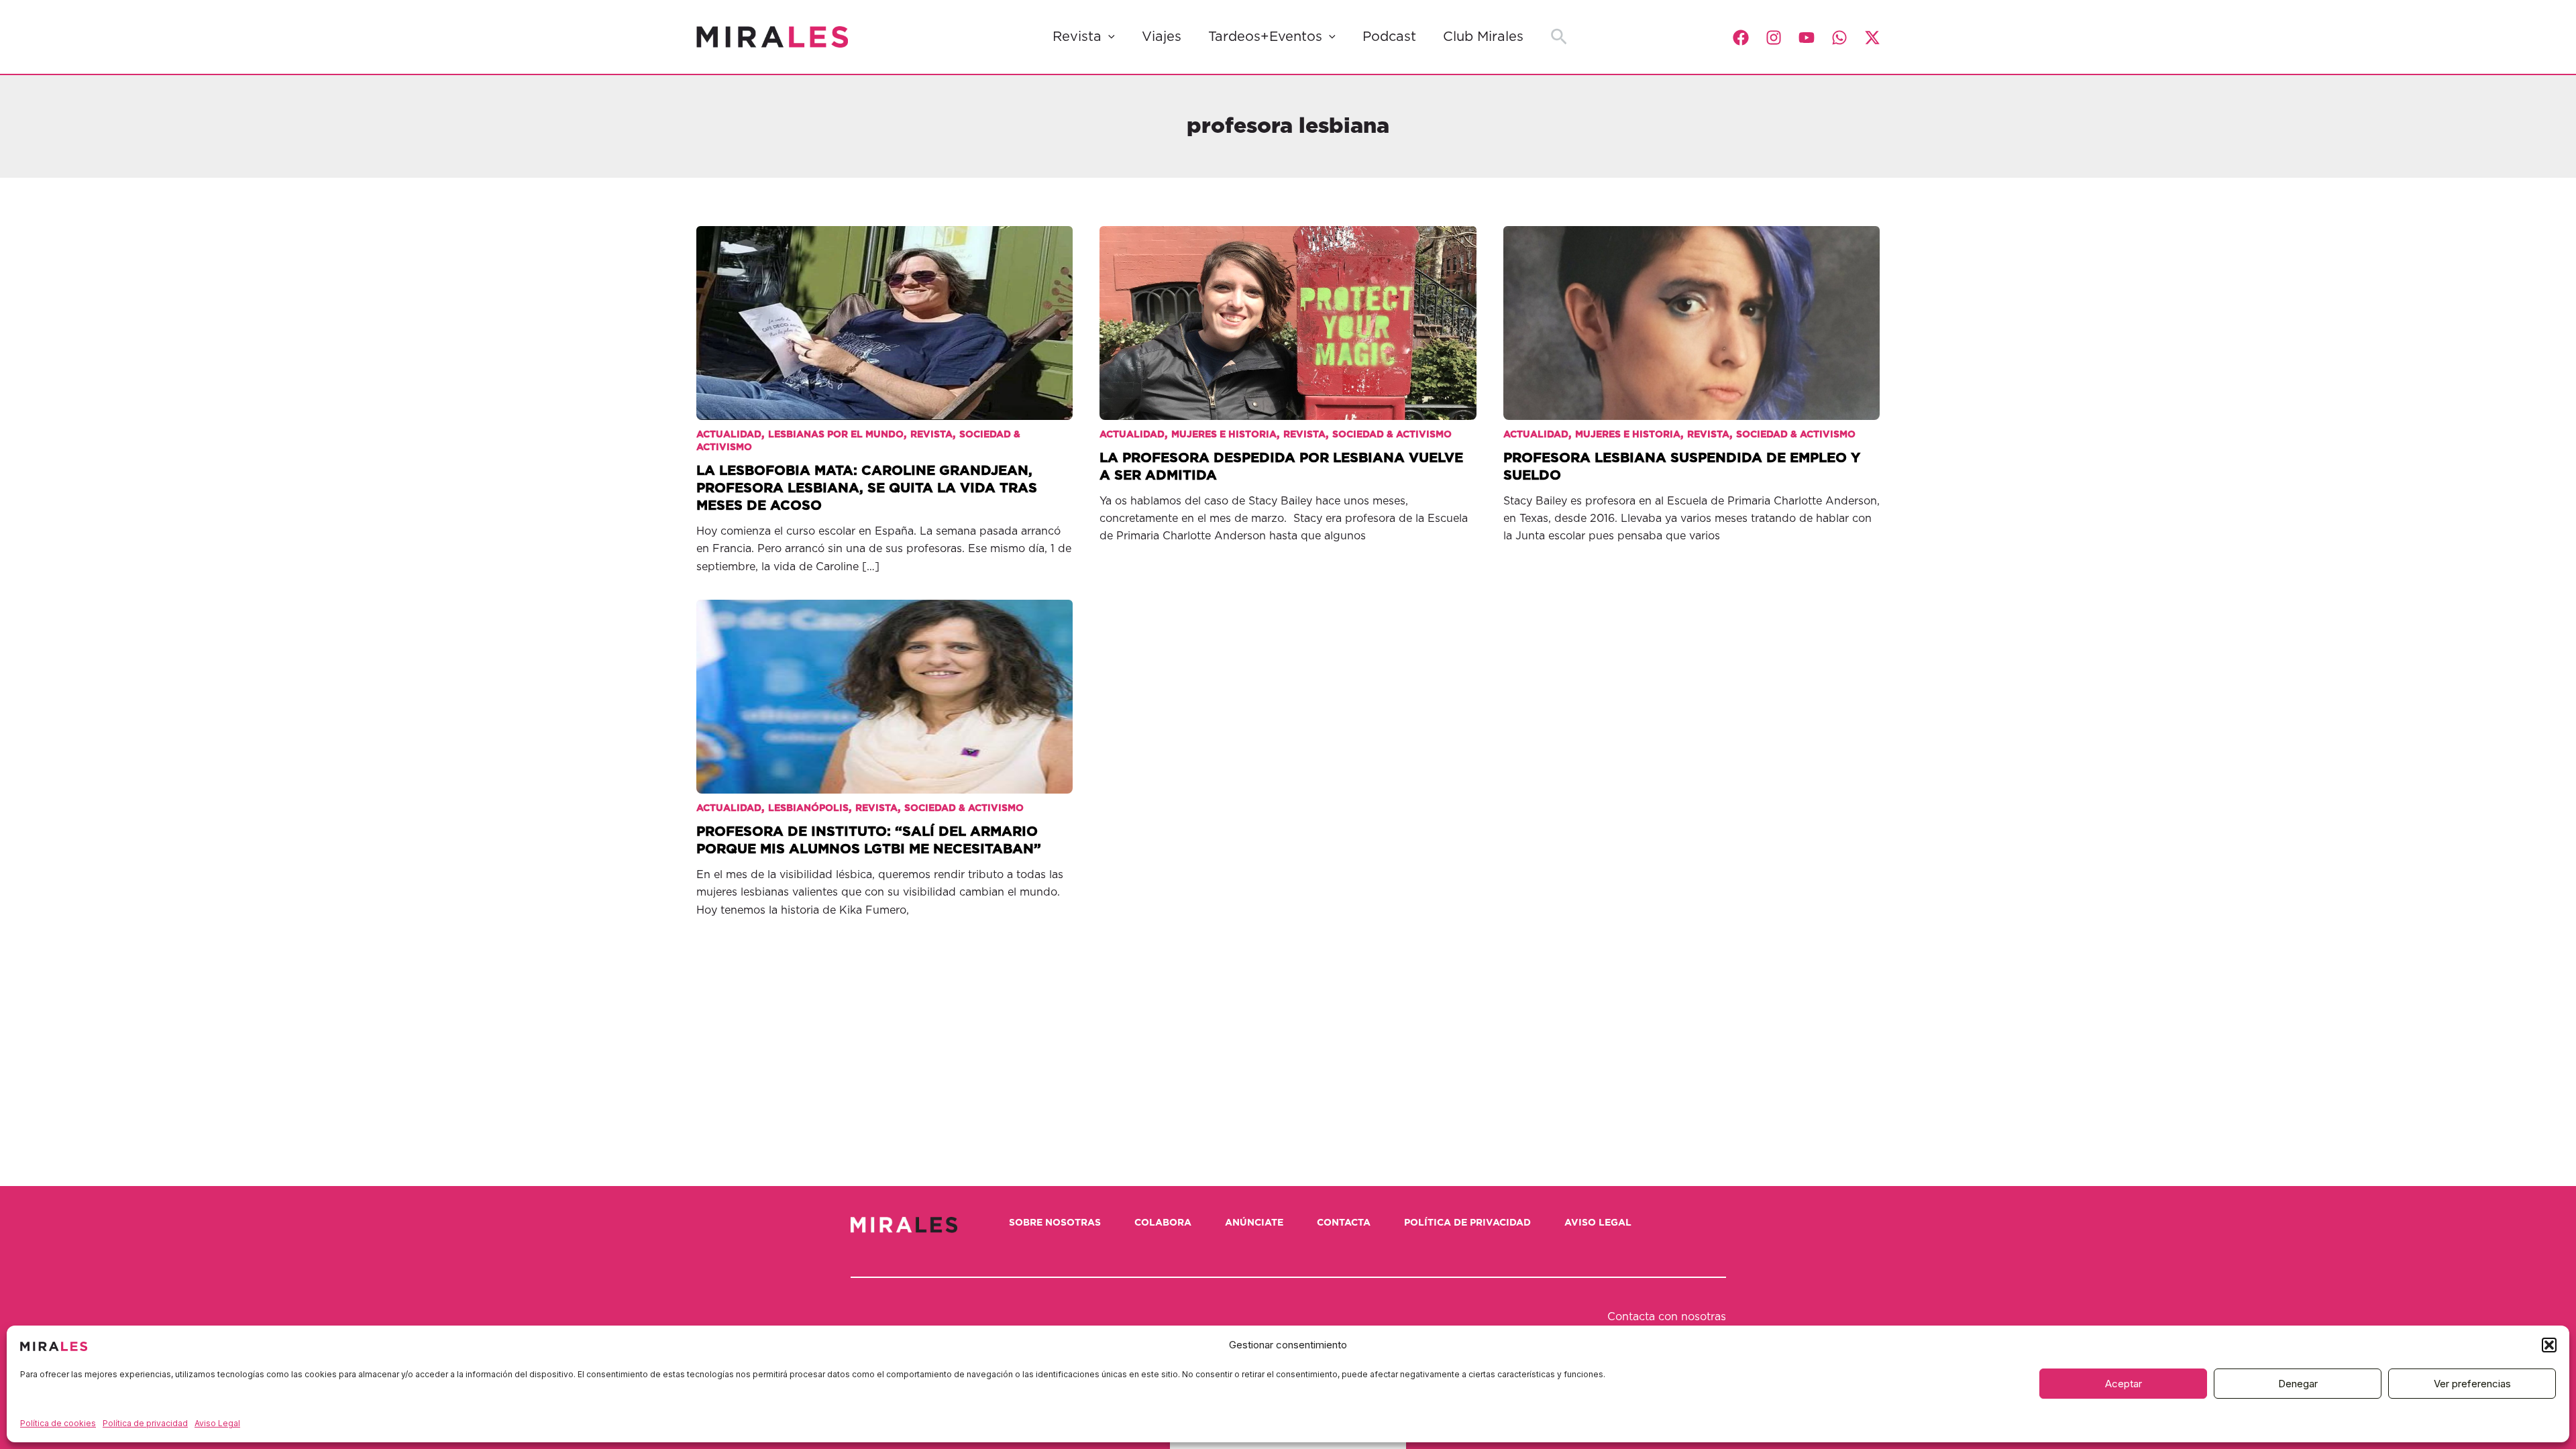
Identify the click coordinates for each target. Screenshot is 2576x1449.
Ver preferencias (2472, 1384)
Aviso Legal (217, 1423)
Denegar (2298, 1384)
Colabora (1163, 1223)
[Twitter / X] (1872, 38)
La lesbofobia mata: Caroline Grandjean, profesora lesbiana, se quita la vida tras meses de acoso (867, 488)
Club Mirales (1483, 37)
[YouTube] (1807, 38)
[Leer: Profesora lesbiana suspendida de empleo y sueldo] (1692, 313)
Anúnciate (1254, 1223)
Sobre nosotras (1055, 1223)
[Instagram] (1774, 38)
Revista (1077, 37)
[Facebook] (1741, 38)
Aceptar (2124, 1384)
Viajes (1162, 37)
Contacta (1344, 1223)
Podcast (1389, 37)
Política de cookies (58, 1423)
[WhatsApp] (1839, 38)
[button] (2549, 1345)
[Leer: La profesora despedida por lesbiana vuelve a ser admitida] (1288, 313)
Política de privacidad (145, 1423)
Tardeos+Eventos (1265, 37)
